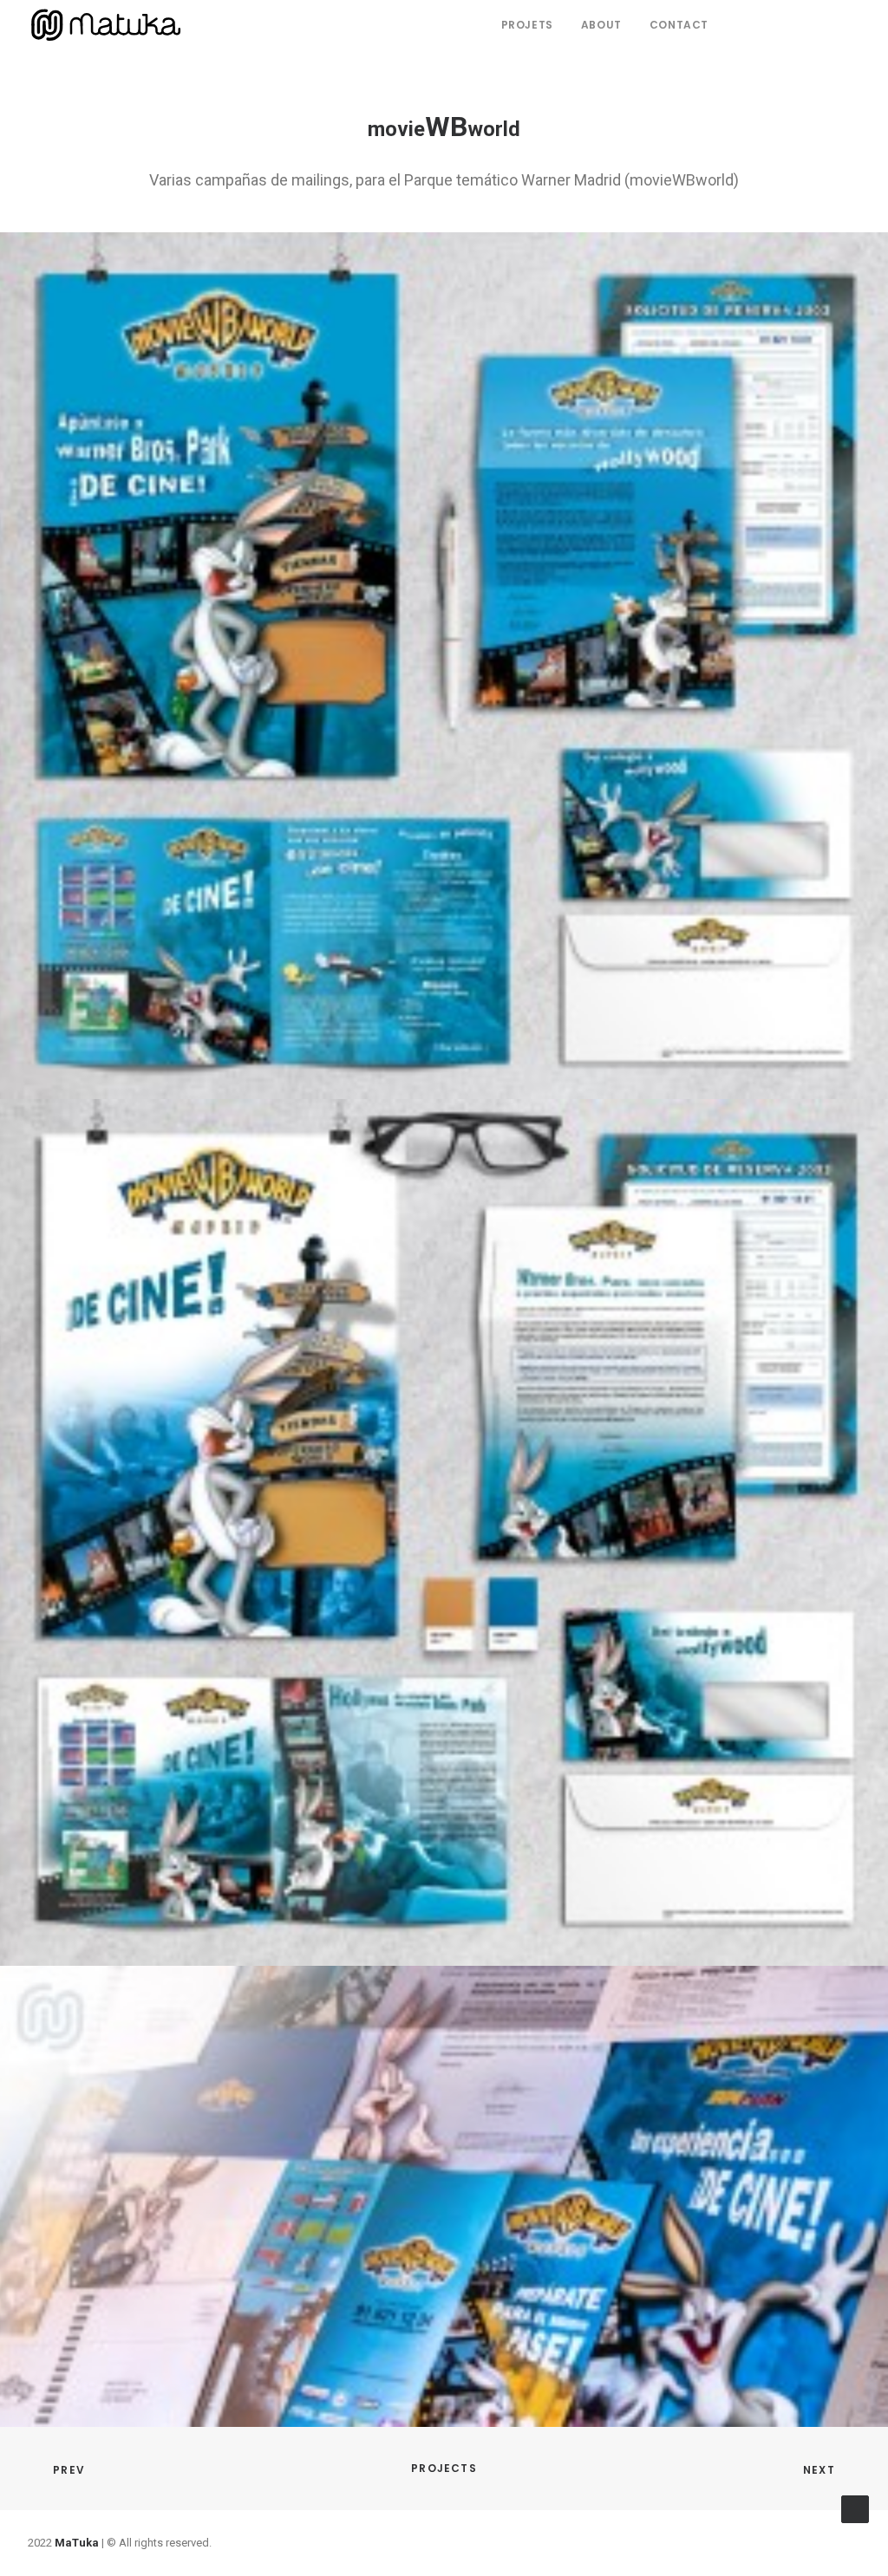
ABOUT (601, 25)
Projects (444, 2468)
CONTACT (679, 25)
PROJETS (527, 25)
